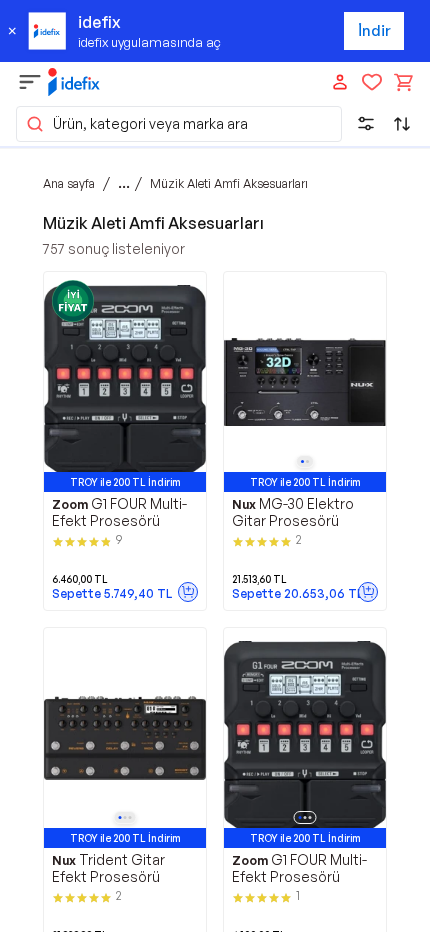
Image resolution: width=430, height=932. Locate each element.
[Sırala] (402, 124)
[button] (179, 124)
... (124, 183)
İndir (374, 30)
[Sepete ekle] (188, 592)
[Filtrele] (366, 124)
